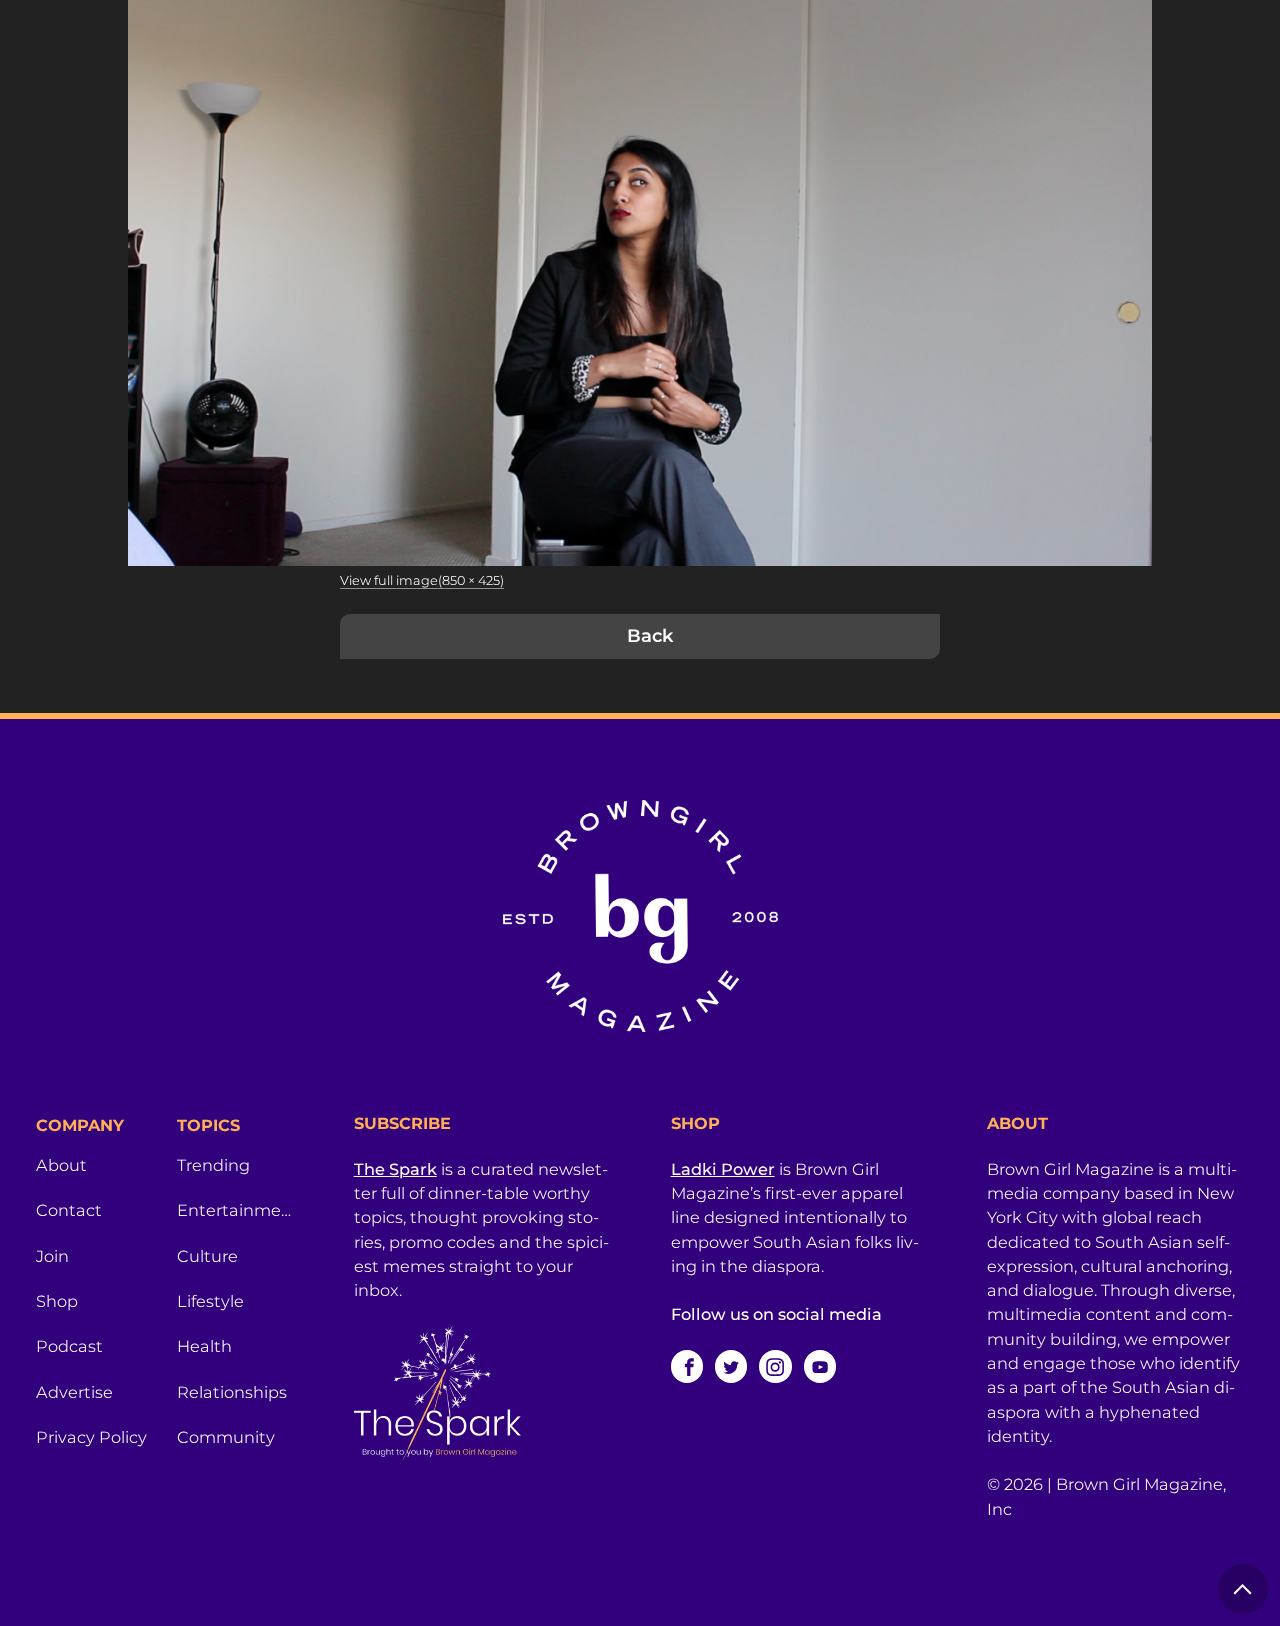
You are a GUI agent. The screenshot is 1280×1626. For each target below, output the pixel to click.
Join (52, 1256)
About (61, 1165)
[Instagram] (775, 1366)
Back (650, 636)
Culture (207, 1256)
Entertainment (235, 1210)
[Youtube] (820, 1366)
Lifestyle (210, 1301)
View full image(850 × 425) (422, 580)
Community (226, 1437)
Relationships (232, 1392)
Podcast (69, 1346)
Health (204, 1346)
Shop (57, 1301)
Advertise (74, 1392)
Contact (69, 1210)
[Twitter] (731, 1366)
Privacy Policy (91, 1437)
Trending (213, 1165)
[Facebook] (687, 1366)
